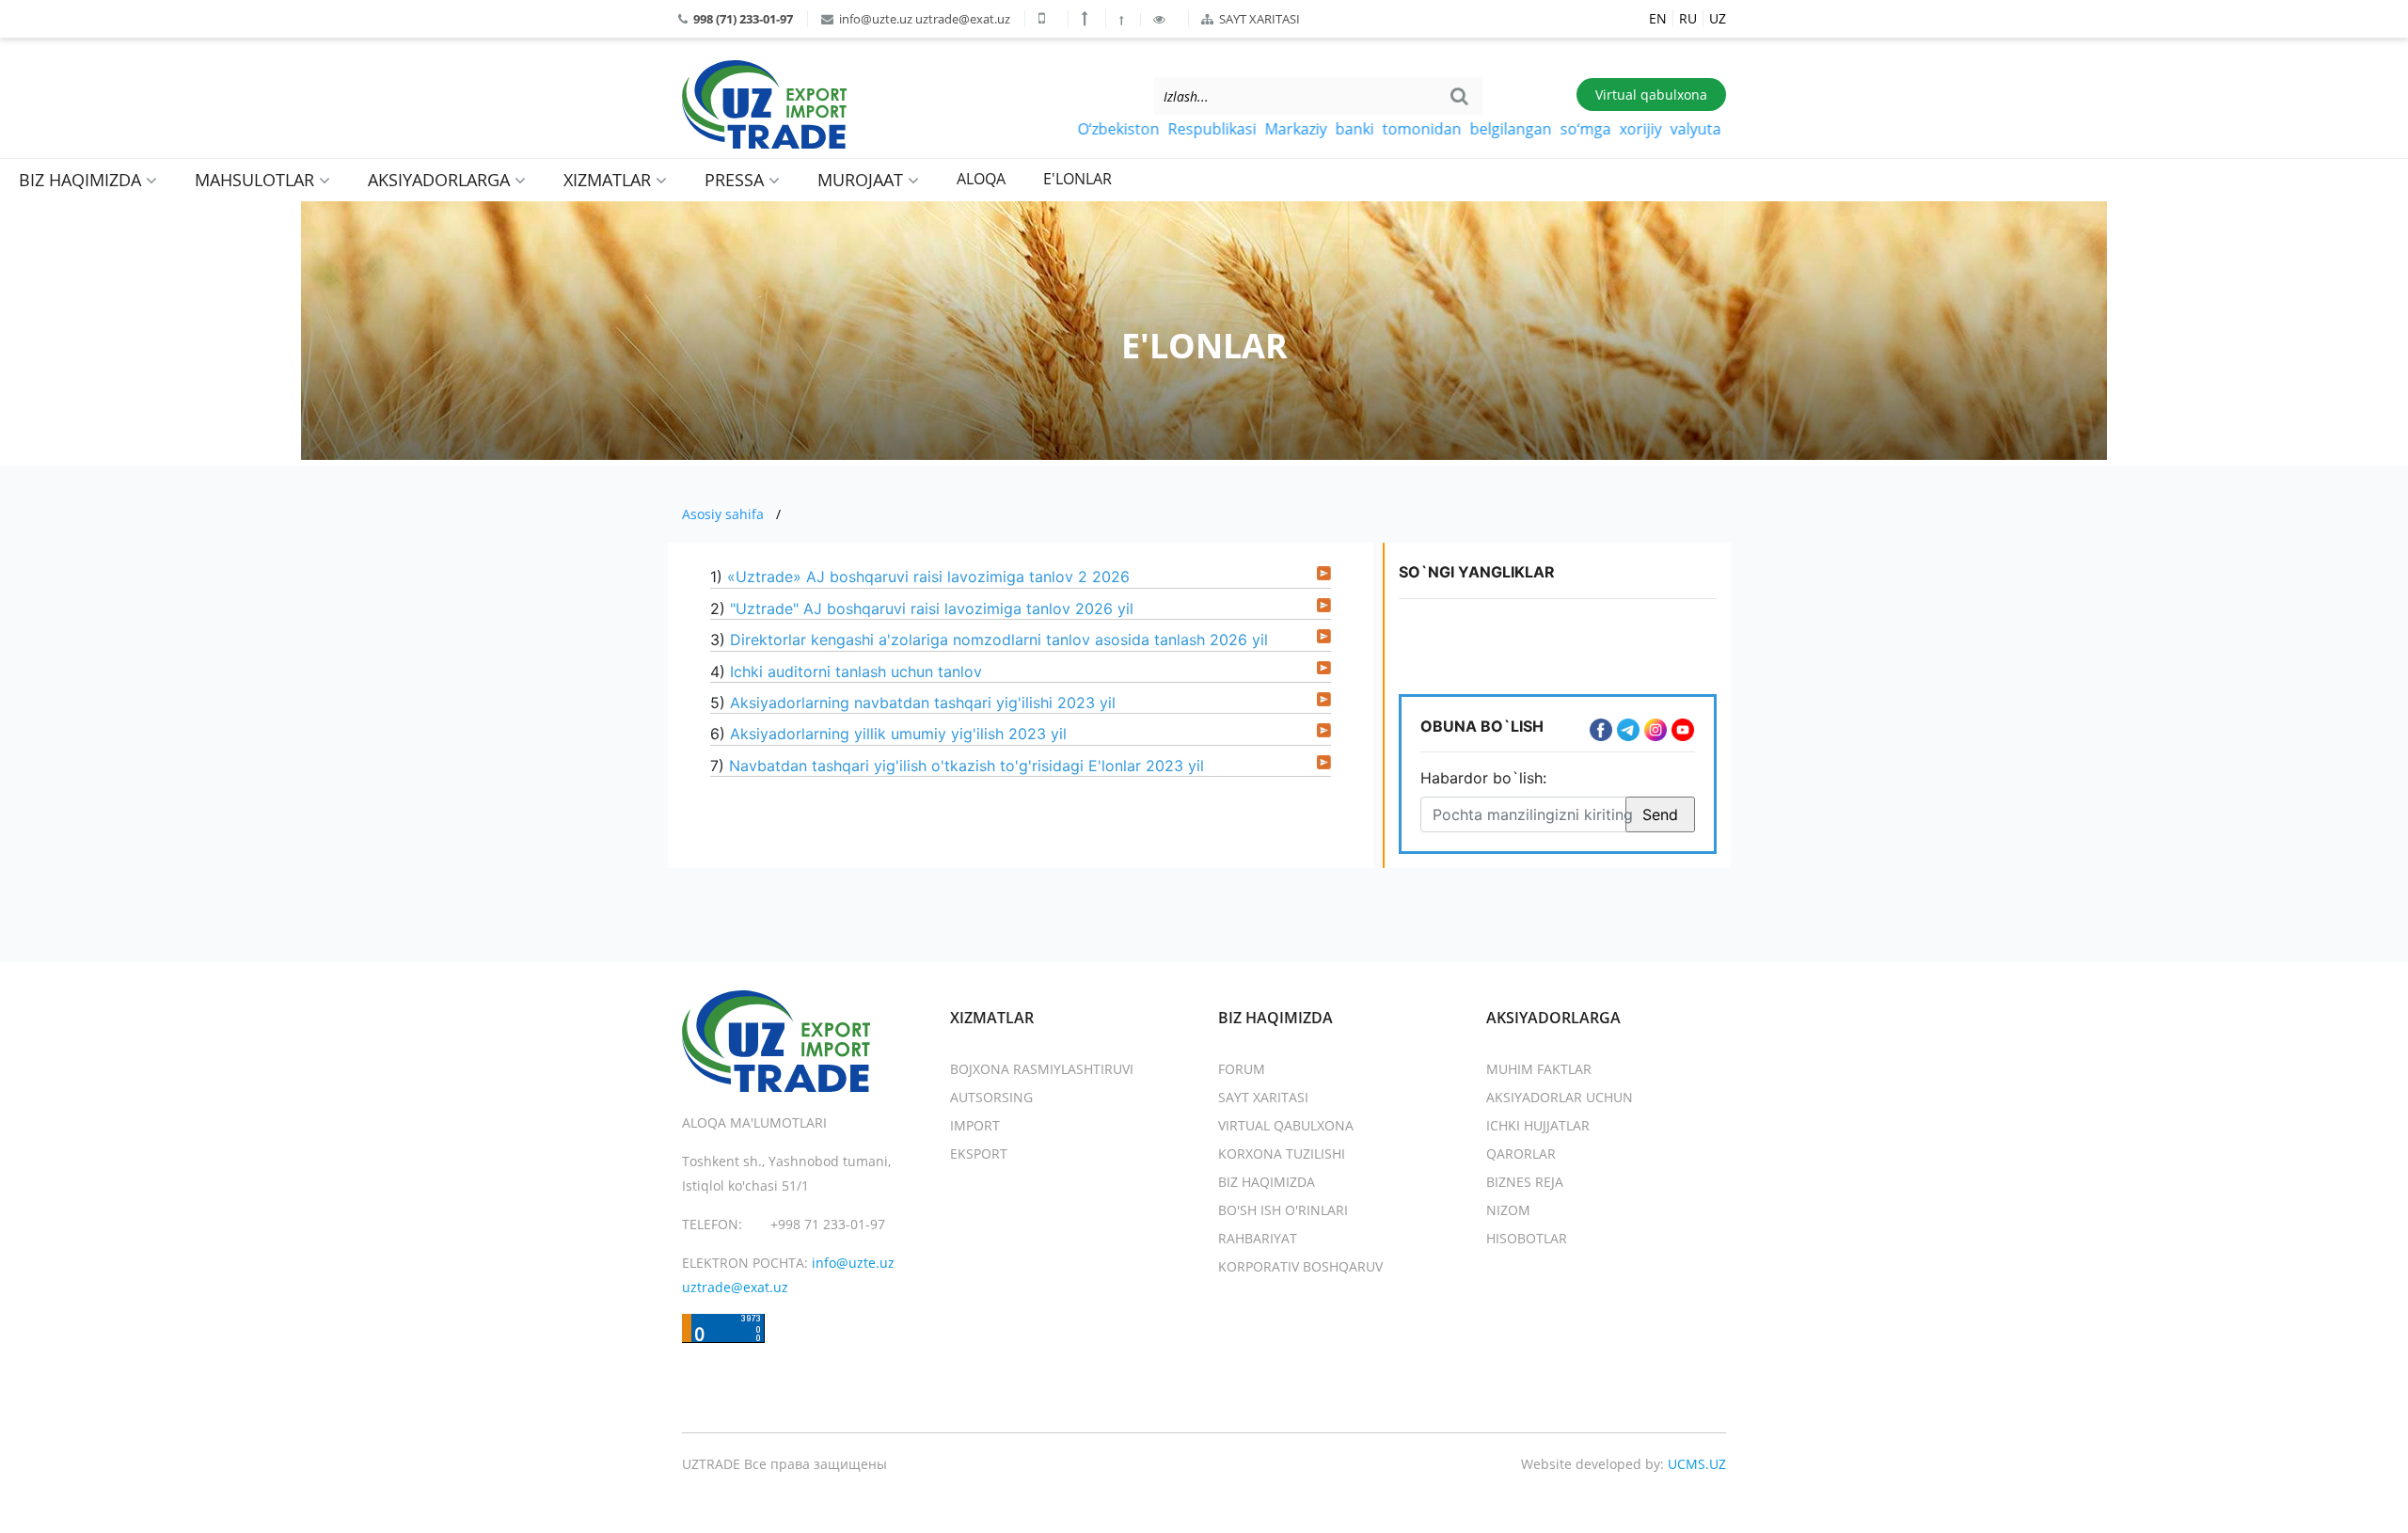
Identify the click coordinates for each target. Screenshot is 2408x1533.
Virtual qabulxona (1651, 95)
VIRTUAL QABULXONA (1286, 1125)
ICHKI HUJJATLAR (1538, 1125)
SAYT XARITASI (1258, 19)
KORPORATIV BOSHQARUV (1300, 1266)
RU (1688, 18)
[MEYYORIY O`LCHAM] (1123, 20)
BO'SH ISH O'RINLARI (1283, 1210)
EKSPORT (979, 1154)
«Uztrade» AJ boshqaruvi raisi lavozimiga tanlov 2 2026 (928, 577)
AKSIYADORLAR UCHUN (1560, 1097)
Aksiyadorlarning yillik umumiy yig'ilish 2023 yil (898, 734)
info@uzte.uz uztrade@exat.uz (923, 19)
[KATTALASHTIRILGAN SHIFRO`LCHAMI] (1087, 18)
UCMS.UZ (1697, 1464)
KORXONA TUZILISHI (1282, 1154)
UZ (1718, 18)
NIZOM (1508, 1210)
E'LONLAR (1077, 179)
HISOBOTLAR (1527, 1238)
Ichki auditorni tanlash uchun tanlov (856, 672)
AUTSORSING (991, 1097)
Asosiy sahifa (723, 514)
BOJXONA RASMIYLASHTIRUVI (1042, 1069)
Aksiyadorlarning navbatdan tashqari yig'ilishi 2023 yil (923, 703)
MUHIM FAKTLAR (1539, 1069)
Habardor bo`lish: (1483, 778)
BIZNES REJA (1525, 1182)
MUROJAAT (863, 180)
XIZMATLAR (610, 180)
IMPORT (975, 1125)
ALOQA (981, 179)
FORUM (1242, 1069)
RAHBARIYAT (1258, 1238)
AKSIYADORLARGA (441, 180)
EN (1658, 18)
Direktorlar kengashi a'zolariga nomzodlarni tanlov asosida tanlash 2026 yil (999, 640)
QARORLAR (1521, 1154)
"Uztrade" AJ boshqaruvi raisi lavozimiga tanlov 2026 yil (932, 608)
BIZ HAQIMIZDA (82, 180)
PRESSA (737, 180)
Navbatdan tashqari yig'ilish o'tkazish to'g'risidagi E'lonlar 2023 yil (966, 766)
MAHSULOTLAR (257, 180)
